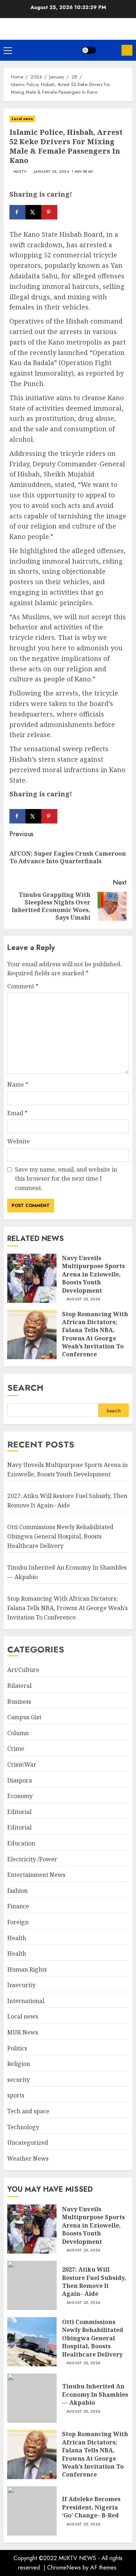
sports (16, 2095)
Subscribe (127, 50)
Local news (22, 119)
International (26, 2001)
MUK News (23, 2032)
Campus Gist (24, 1717)
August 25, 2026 (83, 1299)
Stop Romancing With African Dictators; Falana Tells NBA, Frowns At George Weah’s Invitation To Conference (95, 1334)
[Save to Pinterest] (49, 212)
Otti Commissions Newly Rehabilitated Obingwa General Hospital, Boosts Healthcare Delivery (60, 1536)
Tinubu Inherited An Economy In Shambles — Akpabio (95, 2394)
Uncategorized (28, 2143)
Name (18, 1084)
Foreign (18, 1922)
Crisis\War (22, 1764)
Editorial (19, 1812)
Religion (19, 2064)
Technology (23, 2127)
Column (18, 1733)
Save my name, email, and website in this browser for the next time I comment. (66, 1179)
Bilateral (19, 1686)
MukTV (20, 172)
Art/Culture (23, 1670)
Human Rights (27, 1969)
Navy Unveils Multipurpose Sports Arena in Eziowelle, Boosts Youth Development (93, 1274)
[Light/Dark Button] (89, 50)
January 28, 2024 (51, 172)
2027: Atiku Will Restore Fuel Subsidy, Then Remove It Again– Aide (94, 2282)
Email (17, 1113)
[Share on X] (33, 212)
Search (25, 1388)
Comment (23, 986)
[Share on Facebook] (17, 212)
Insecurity (21, 1985)
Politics (17, 2048)
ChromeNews (64, 2568)
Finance (18, 1906)
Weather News (28, 2158)
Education (21, 1843)
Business (19, 1702)
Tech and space (28, 2111)
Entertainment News (36, 1875)
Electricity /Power (32, 1859)
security (18, 2080)
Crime (16, 1749)
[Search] (109, 50)
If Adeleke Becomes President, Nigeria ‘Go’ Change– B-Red (91, 2507)
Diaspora (20, 1780)
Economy (20, 1796)
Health (17, 1938)
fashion (17, 1891)
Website (18, 1141)
